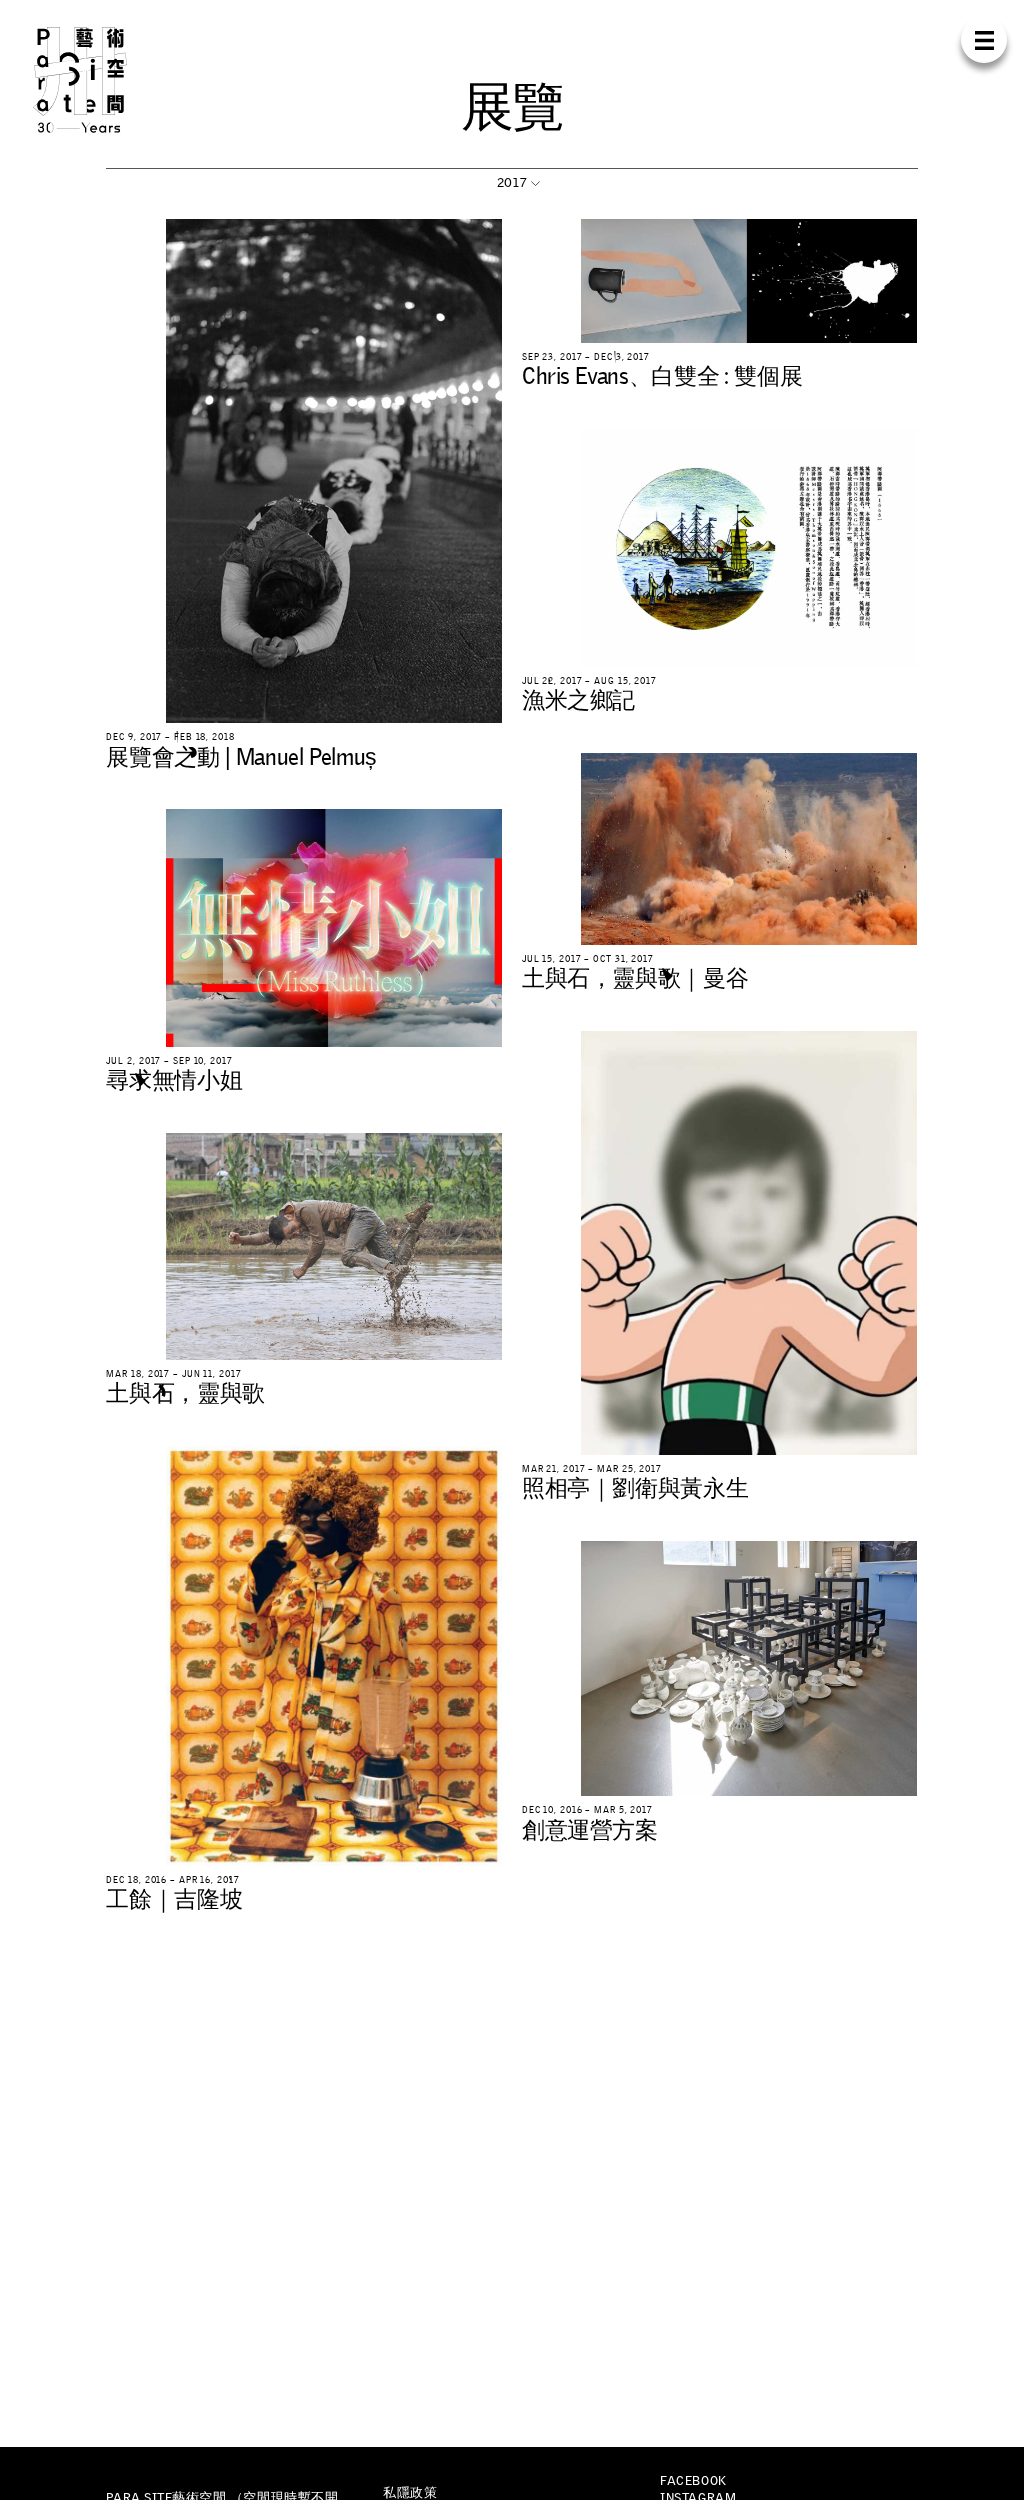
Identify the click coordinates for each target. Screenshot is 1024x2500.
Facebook (693, 2480)
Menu (984, 40)
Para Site (104, 80)
